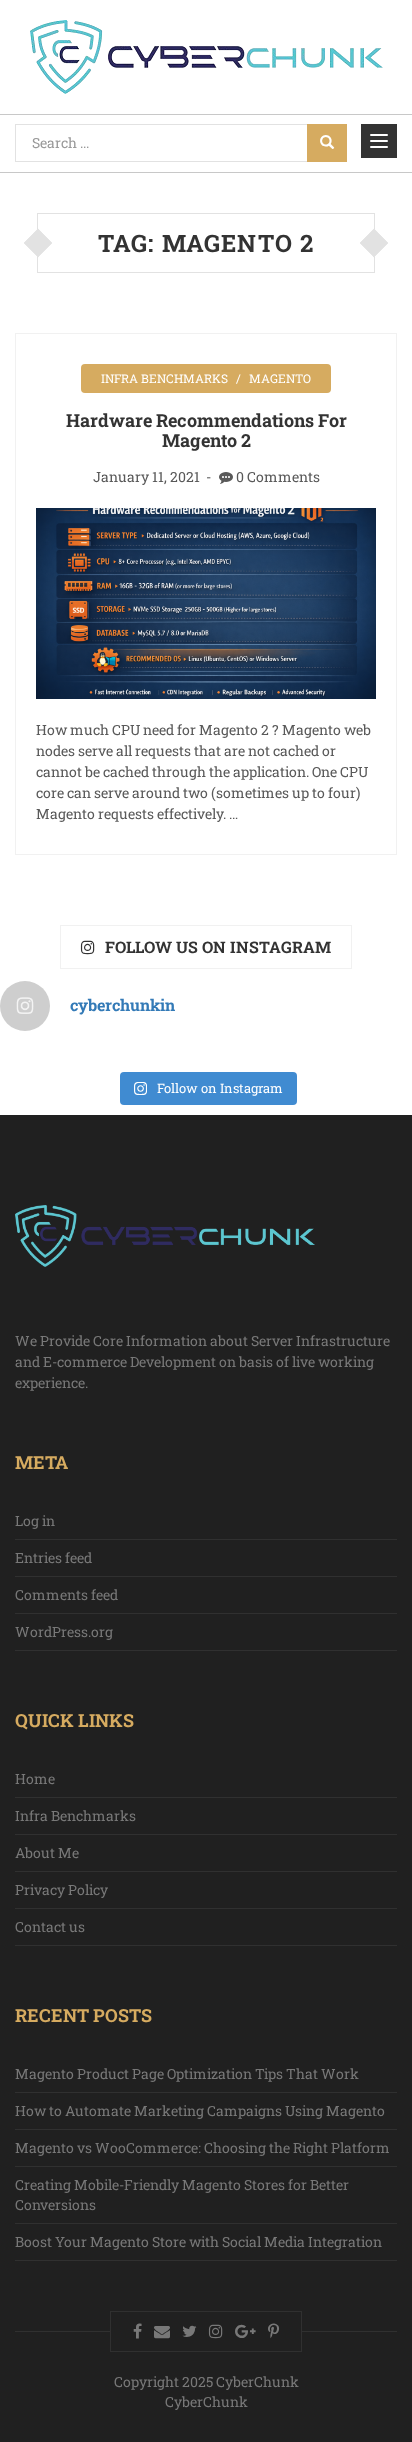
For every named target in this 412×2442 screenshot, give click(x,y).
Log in (35, 1520)
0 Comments (278, 476)
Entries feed (53, 1557)
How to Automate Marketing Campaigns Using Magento (200, 2110)
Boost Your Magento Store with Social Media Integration (198, 2241)
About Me (47, 1852)
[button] (379, 140)
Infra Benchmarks (164, 378)
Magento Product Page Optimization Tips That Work (187, 2073)
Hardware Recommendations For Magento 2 (206, 430)
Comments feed (66, 1594)
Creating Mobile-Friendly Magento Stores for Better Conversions (182, 2194)
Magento (280, 378)
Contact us (50, 1926)
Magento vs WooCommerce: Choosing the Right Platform (202, 2147)
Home (35, 1778)
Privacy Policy (61, 1889)
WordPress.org (64, 1631)
